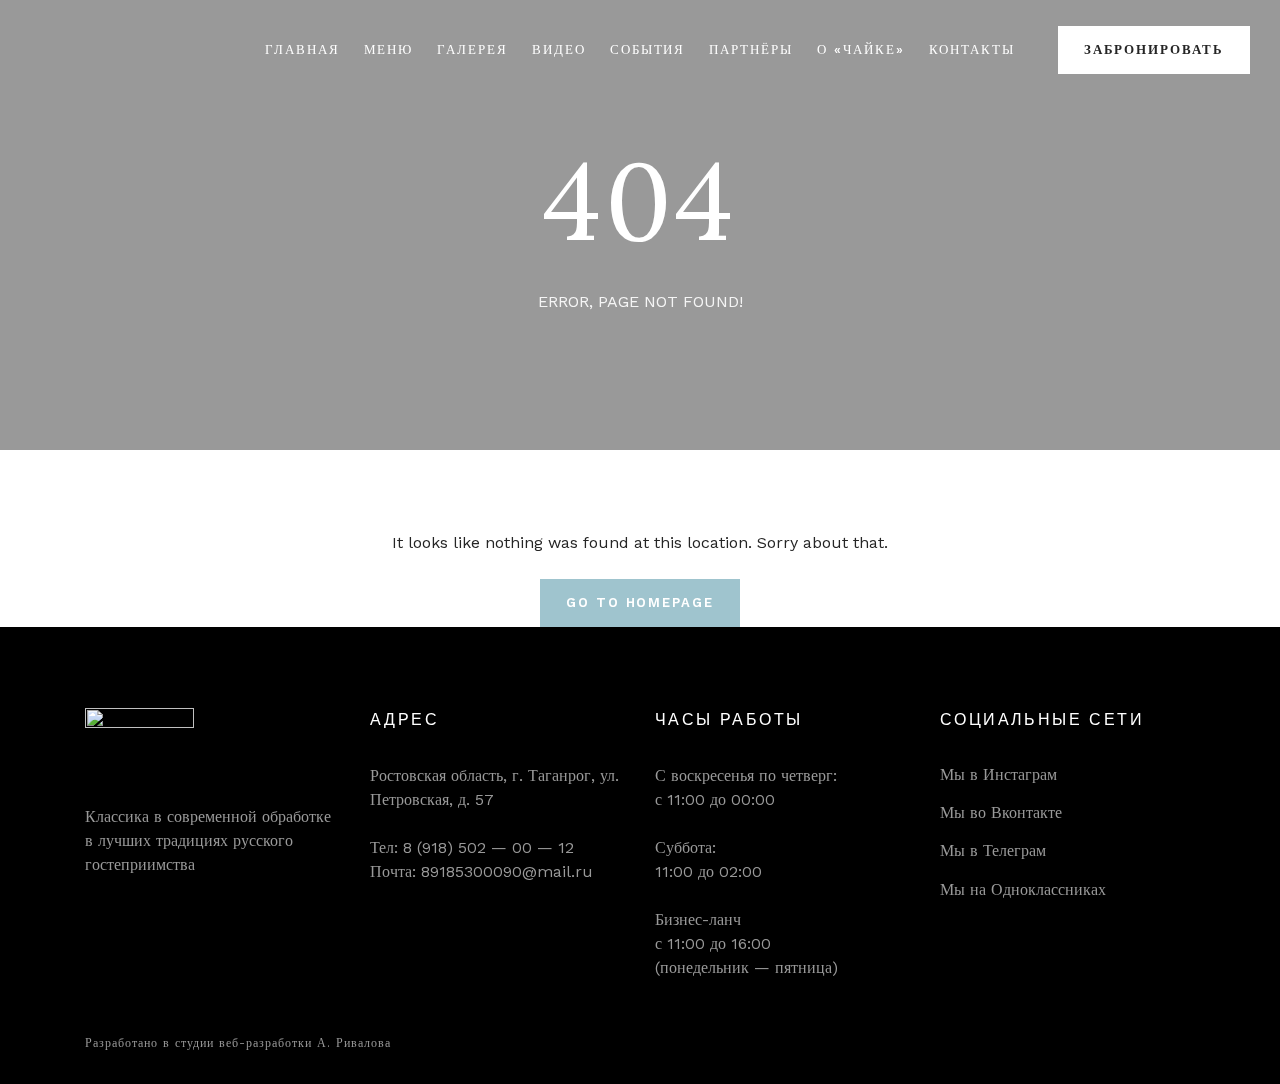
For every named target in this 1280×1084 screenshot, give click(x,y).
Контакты (972, 49)
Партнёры (751, 49)
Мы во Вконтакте (1001, 812)
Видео (559, 49)
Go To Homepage (640, 602)
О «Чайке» (861, 49)
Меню (389, 49)
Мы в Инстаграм (998, 774)
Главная (302, 49)
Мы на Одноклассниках (1023, 889)
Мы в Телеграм (993, 850)
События (648, 49)
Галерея (472, 49)
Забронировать (1154, 49)
